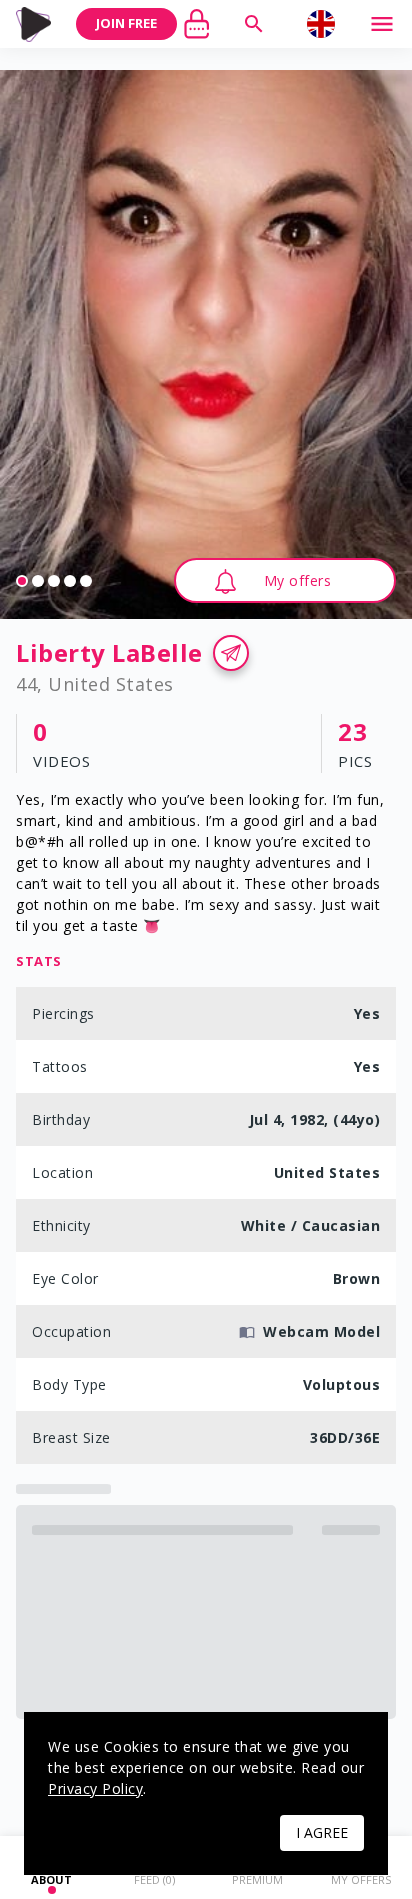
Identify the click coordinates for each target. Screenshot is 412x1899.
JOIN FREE (126, 23)
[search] (254, 24)
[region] (206, 344)
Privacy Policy (95, 1788)
